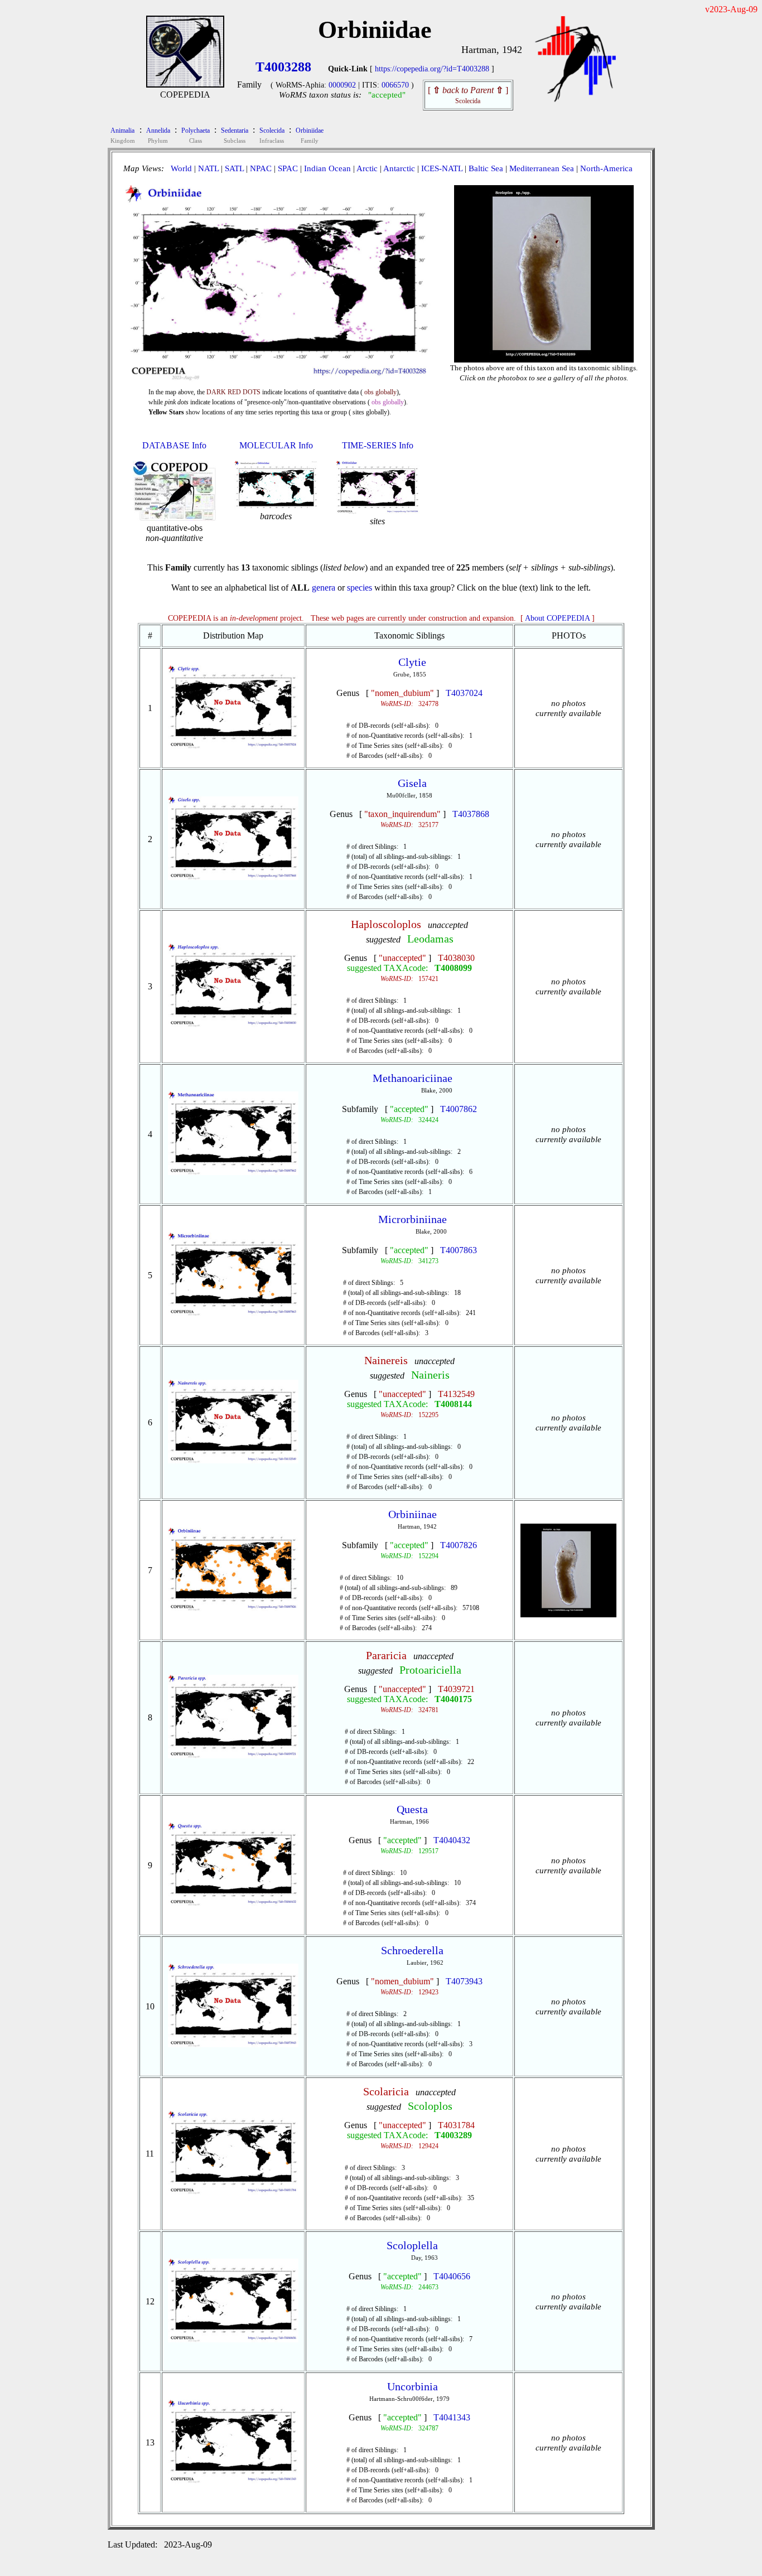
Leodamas (430, 939)
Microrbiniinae (413, 1219)
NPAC (261, 168)
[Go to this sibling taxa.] (233, 746)
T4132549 (456, 1394)
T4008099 (453, 968)
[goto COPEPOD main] (576, 100)
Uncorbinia (413, 2386)
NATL (208, 168)
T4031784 (456, 2125)
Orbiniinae (413, 1514)
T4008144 (453, 1404)
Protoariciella (430, 1670)
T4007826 (459, 1545)
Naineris (430, 1375)
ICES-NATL (442, 168)
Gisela (412, 783)
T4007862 (459, 1109)
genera (324, 588)
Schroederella (412, 1950)
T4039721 (456, 1689)
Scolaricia (386, 2091)
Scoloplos (430, 2106)
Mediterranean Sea (542, 168)
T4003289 (453, 2135)
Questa (412, 1809)
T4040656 (452, 2276)
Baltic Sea (486, 168)
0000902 (342, 85)
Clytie (412, 662)
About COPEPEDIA (557, 618)
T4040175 (453, 1699)
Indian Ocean (327, 168)
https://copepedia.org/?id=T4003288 (432, 69)
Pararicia (386, 1655)
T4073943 (464, 1981)
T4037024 (464, 693)
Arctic (367, 168)
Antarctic (399, 168)
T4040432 (452, 1840)
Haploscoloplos (386, 924)
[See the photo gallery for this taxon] (544, 353)
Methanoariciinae (413, 1078)
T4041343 (452, 2417)
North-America (606, 168)
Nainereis (386, 1360)
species (360, 588)
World (181, 168)
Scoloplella (412, 2245)
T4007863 (459, 1250)
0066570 (395, 85)
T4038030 (456, 958)
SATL (234, 168)
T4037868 (471, 814)
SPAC (288, 168)
